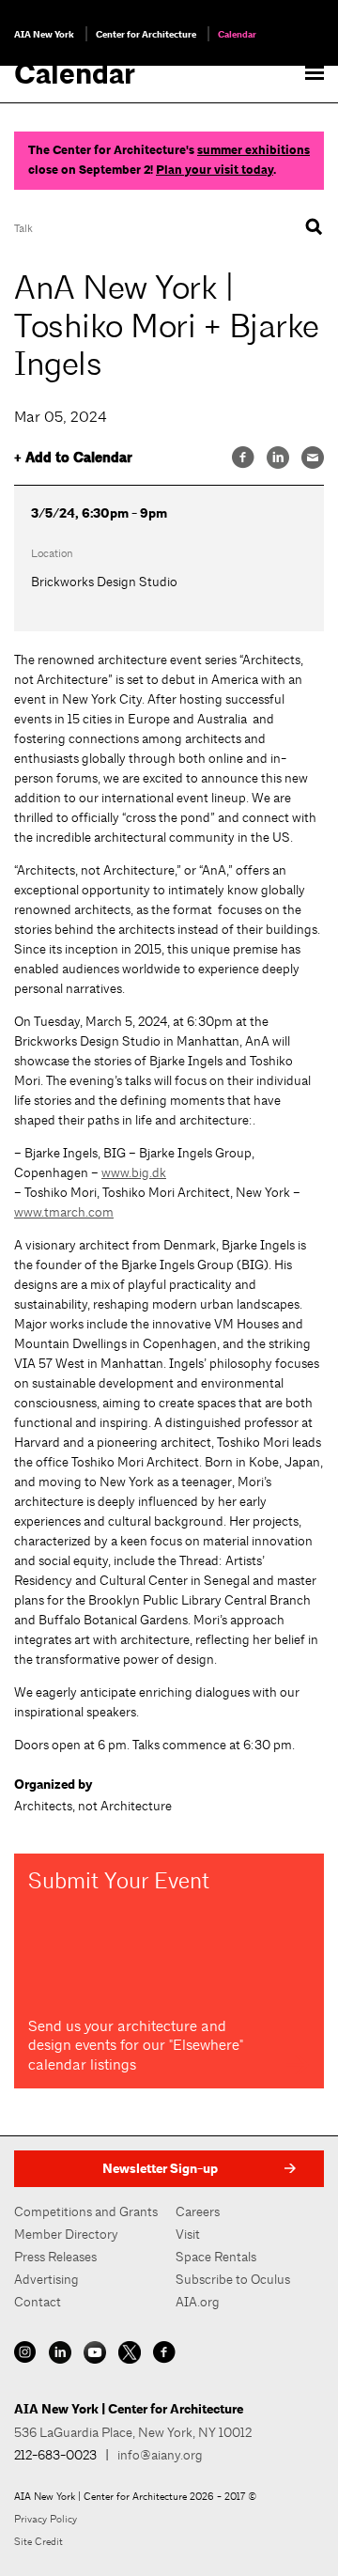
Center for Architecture (146, 34)
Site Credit (38, 2541)
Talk (23, 228)
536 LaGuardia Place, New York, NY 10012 (133, 2432)
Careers (198, 2211)
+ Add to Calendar (73, 458)
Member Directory (66, 2234)
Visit (188, 2234)
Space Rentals (216, 2257)
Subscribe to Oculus (233, 2279)
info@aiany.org (160, 2455)
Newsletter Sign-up (160, 2169)
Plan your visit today (215, 170)
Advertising (46, 2279)
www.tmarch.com (64, 1212)
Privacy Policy (46, 2519)
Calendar (237, 34)
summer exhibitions (253, 150)
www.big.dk (134, 1172)
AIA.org (198, 2302)
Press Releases (55, 2257)
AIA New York (44, 34)
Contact (38, 2302)
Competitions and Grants (86, 2211)
